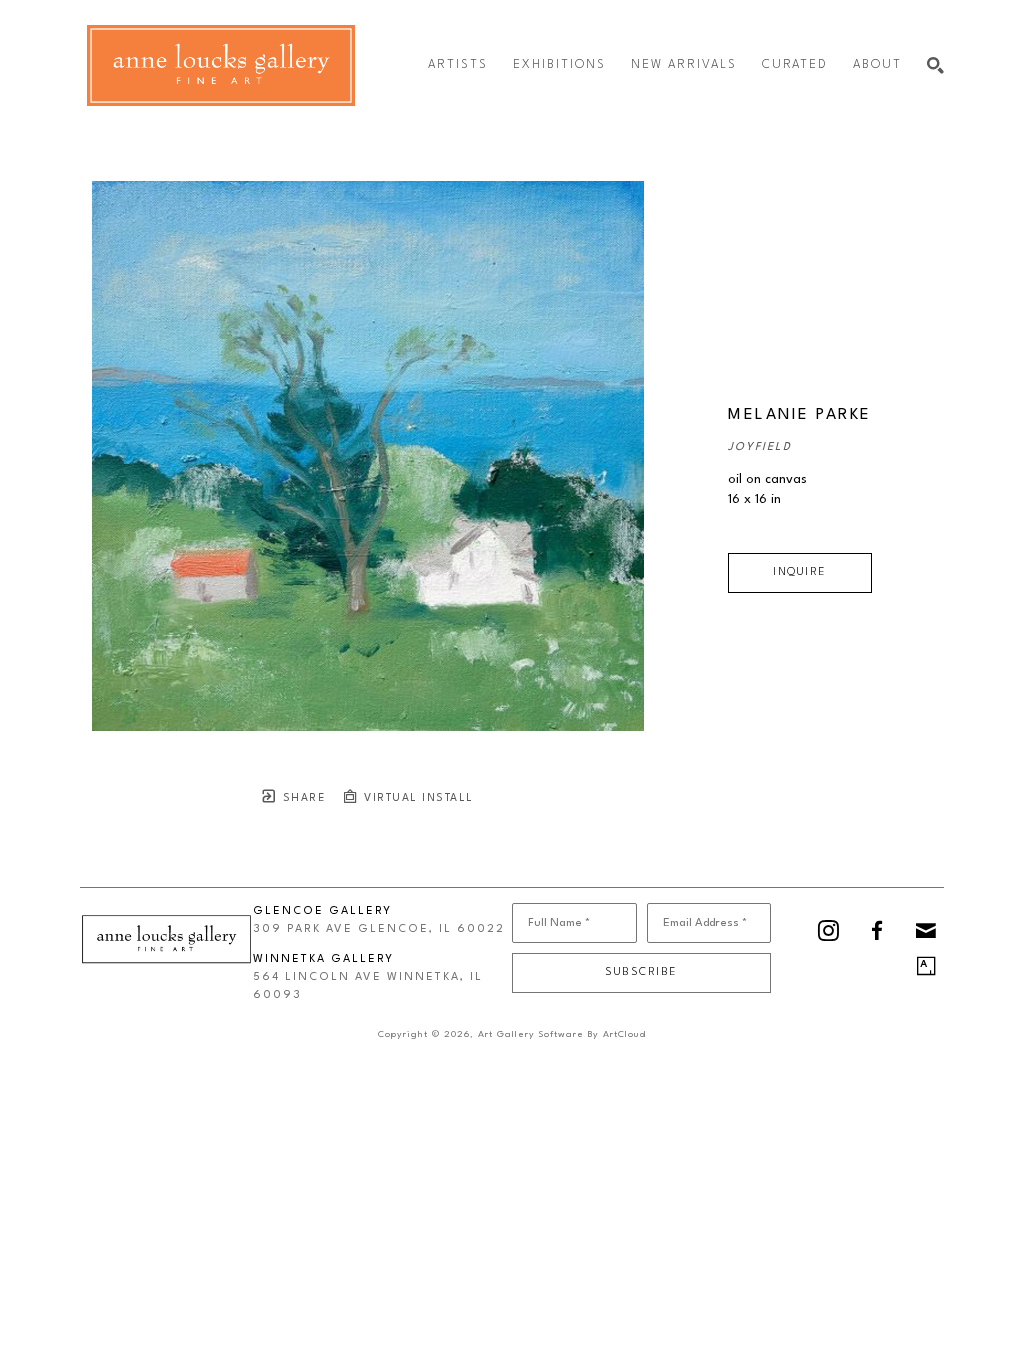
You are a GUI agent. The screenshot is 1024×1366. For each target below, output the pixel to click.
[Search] (935, 65)
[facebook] (877, 930)
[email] (926, 930)
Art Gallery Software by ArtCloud (562, 1034)
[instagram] (828, 930)
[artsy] (926, 965)
